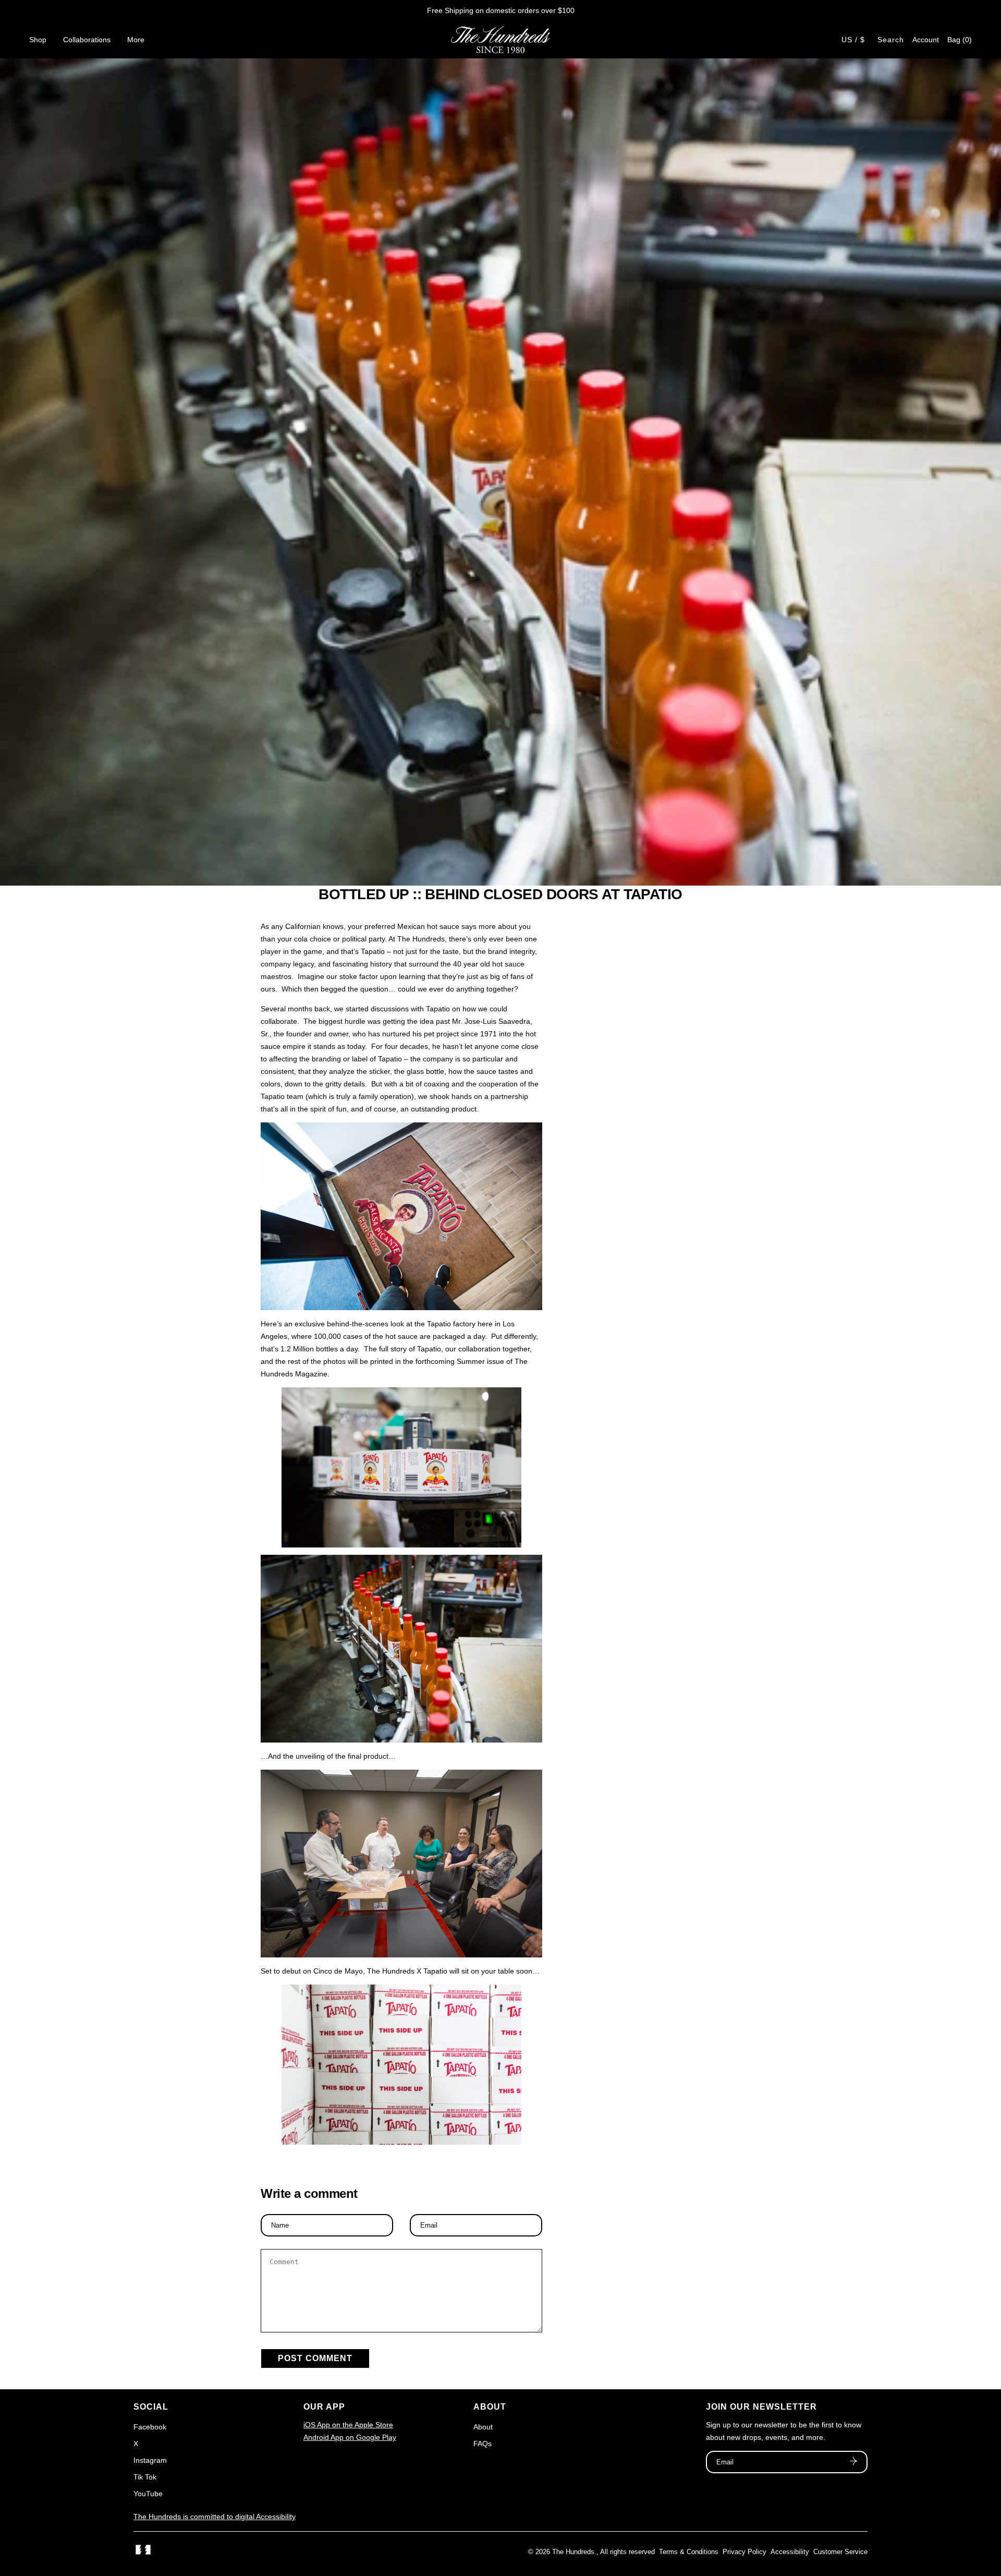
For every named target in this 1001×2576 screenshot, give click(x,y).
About (483, 2427)
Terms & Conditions (689, 2552)
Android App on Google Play (350, 2437)
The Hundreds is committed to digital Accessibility (215, 2517)
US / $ (853, 40)
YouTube (148, 2494)
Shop (38, 40)
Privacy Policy (744, 2552)
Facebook (150, 2427)
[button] (960, 40)
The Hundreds (573, 2552)
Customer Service (840, 2552)
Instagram (150, 2460)
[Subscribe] (853, 2462)
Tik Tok (145, 2477)
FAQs (483, 2444)
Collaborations (87, 40)
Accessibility (790, 2552)
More (136, 40)
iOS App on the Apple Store (348, 2425)
